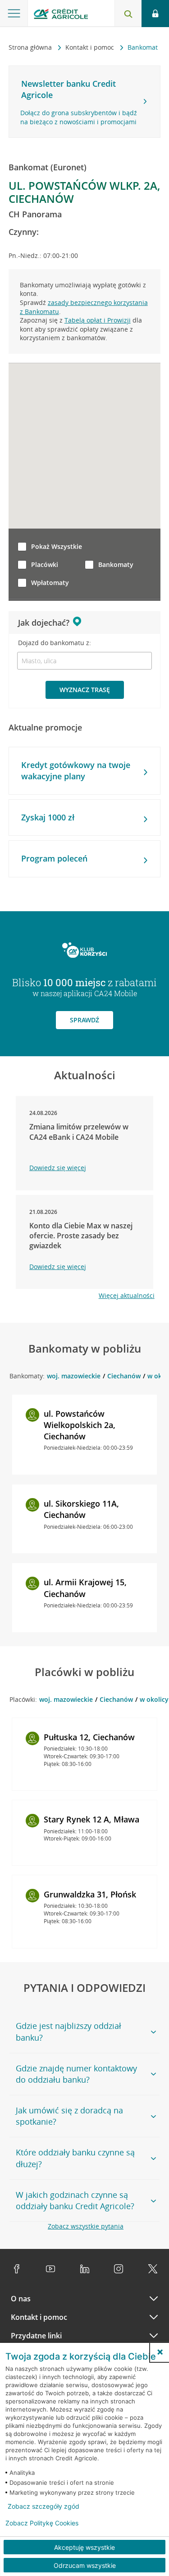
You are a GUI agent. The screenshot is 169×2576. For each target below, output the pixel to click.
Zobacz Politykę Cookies (42, 2523)
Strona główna (31, 47)
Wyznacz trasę (85, 690)
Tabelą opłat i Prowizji (98, 320)
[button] (160, 2352)
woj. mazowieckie (74, 1376)
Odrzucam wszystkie (85, 2565)
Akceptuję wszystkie (84, 2547)
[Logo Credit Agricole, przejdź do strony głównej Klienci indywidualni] (61, 15)
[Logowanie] (155, 14)
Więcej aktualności (127, 1295)
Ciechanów (124, 1376)
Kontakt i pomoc (91, 47)
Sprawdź (84, 1020)
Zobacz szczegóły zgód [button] (43, 2506)
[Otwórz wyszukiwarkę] (128, 14)
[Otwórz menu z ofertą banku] (14, 14)
